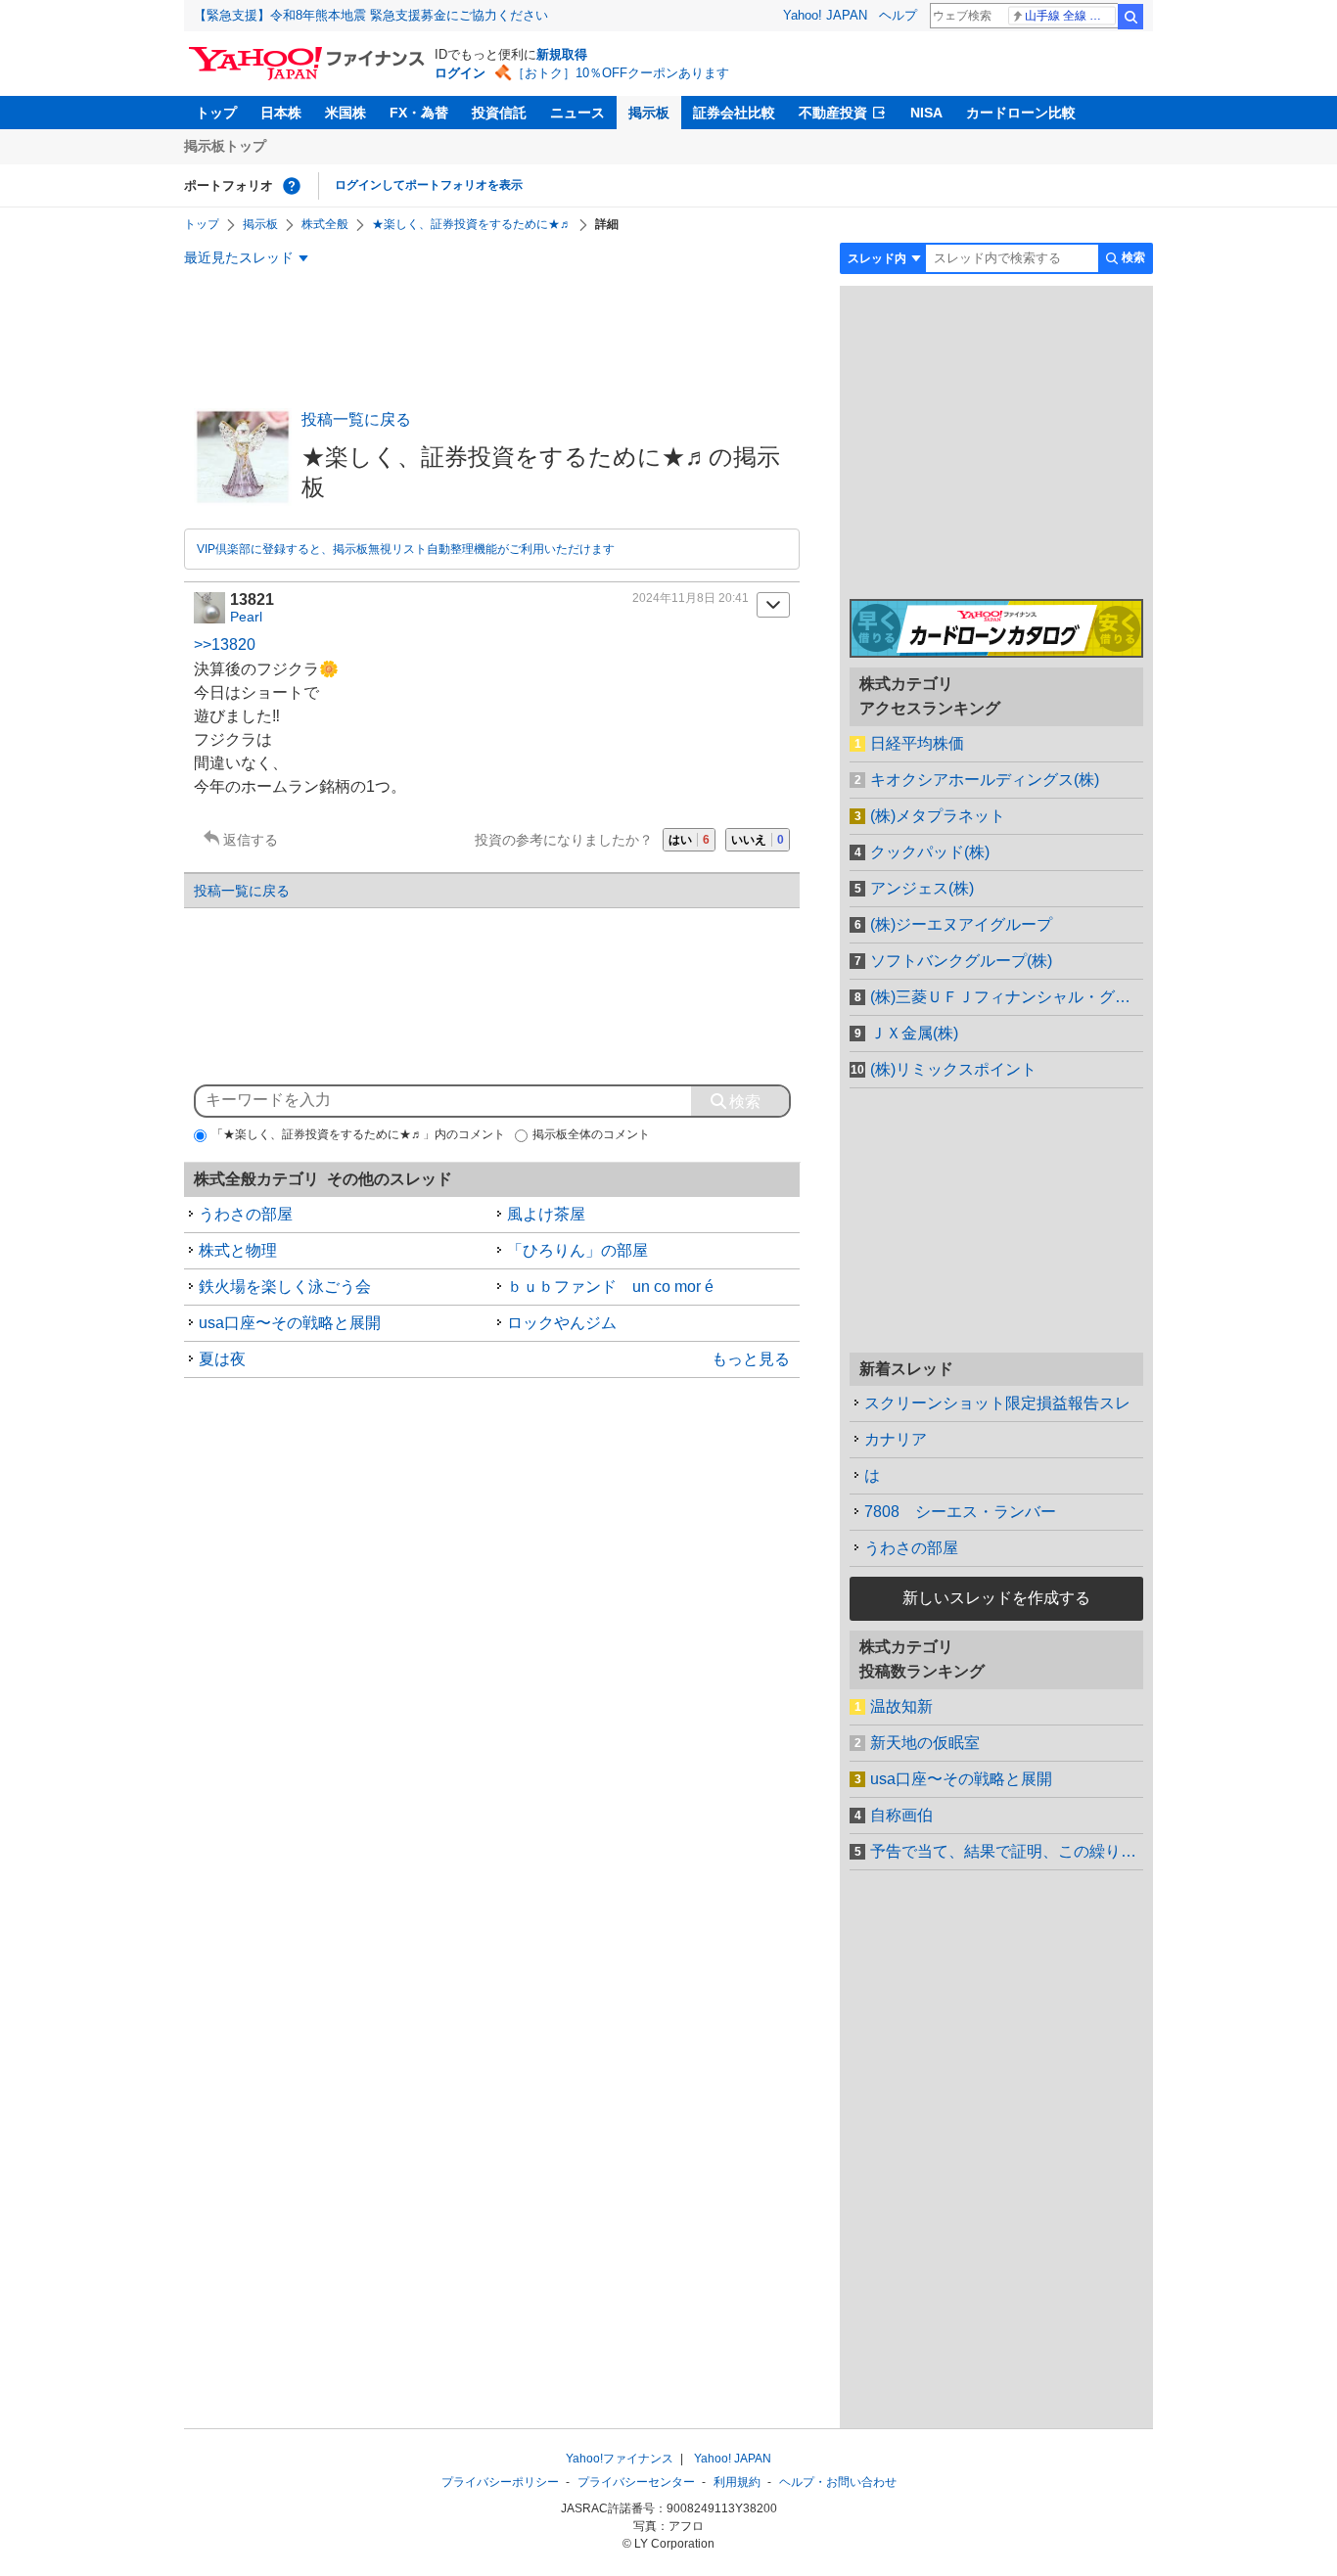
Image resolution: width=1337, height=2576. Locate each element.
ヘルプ (898, 15)
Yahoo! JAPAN (825, 15)
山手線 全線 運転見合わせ (1070, 16)
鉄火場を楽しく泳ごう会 (285, 1287)
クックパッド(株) (930, 852)
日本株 (281, 113)
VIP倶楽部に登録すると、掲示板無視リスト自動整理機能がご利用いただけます (406, 549)
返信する (251, 840)
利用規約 (737, 2482)
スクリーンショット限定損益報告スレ (997, 1403)
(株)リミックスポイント (953, 1069)
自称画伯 (901, 1815)
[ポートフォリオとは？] (292, 186)
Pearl (246, 617)
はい (689, 840)
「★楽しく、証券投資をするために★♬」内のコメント (358, 1134)
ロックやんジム (562, 1323)
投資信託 (499, 113)
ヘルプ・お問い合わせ (838, 2482)
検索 (1130, 17)
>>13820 (225, 644)
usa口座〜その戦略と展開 (290, 1323)
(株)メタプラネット (938, 816)
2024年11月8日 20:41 (691, 598)
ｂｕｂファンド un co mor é (610, 1287)
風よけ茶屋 (546, 1214)
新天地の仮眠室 (925, 1743)
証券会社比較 (734, 113)
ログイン (460, 73)
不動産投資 (833, 113)
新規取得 (562, 54)
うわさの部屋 (246, 1214)
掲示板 (649, 113)
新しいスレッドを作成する (996, 1598)
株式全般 (325, 224)
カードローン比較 (1021, 113)
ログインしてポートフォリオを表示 (429, 185)
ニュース (577, 113)
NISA (926, 113)
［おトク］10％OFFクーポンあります (621, 73)
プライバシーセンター (636, 2482)
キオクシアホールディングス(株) (985, 780)
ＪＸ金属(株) (914, 1033)
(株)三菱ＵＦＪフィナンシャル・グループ (1007, 997)
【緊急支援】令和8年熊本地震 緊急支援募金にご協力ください (371, 15)
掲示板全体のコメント (591, 1134)
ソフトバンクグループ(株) (961, 961)
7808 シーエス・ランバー (960, 1512)
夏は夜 (222, 1359)
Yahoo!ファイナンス (620, 2459)
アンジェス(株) (922, 888)
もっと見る (751, 1359)
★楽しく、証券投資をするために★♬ (472, 224)
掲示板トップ (225, 146)
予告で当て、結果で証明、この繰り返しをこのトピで (1007, 1851)
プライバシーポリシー (500, 2482)
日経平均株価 (917, 743)
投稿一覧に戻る (356, 419)
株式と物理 (238, 1250)
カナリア (896, 1439)
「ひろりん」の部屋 (577, 1250)
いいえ (758, 840)
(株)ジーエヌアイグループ (961, 924)
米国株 (346, 113)
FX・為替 (419, 113)
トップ (216, 113)
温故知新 (901, 1706)
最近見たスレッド (239, 257)
